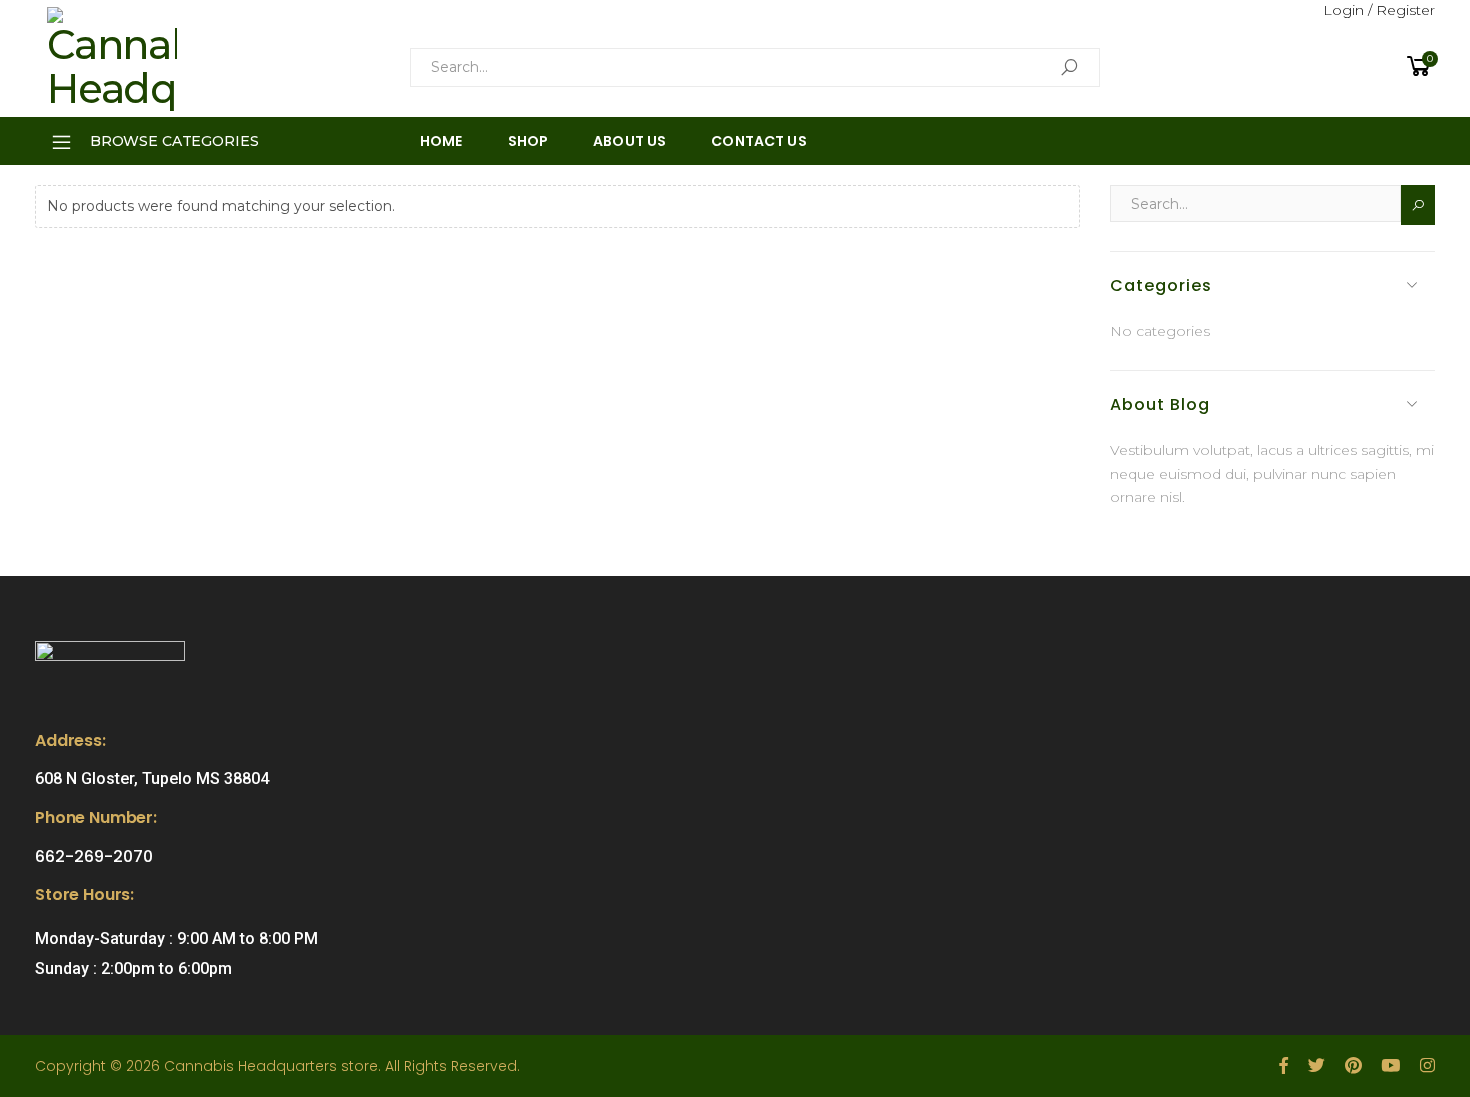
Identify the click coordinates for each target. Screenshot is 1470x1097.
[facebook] (1283, 1066)
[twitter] (1316, 1066)
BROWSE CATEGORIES (174, 141)
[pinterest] (1353, 1066)
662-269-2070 (94, 856)
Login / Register (1379, 10)
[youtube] (1390, 1066)
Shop (528, 141)
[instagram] (1427, 1066)
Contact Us (758, 141)
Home (441, 141)
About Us (629, 141)
